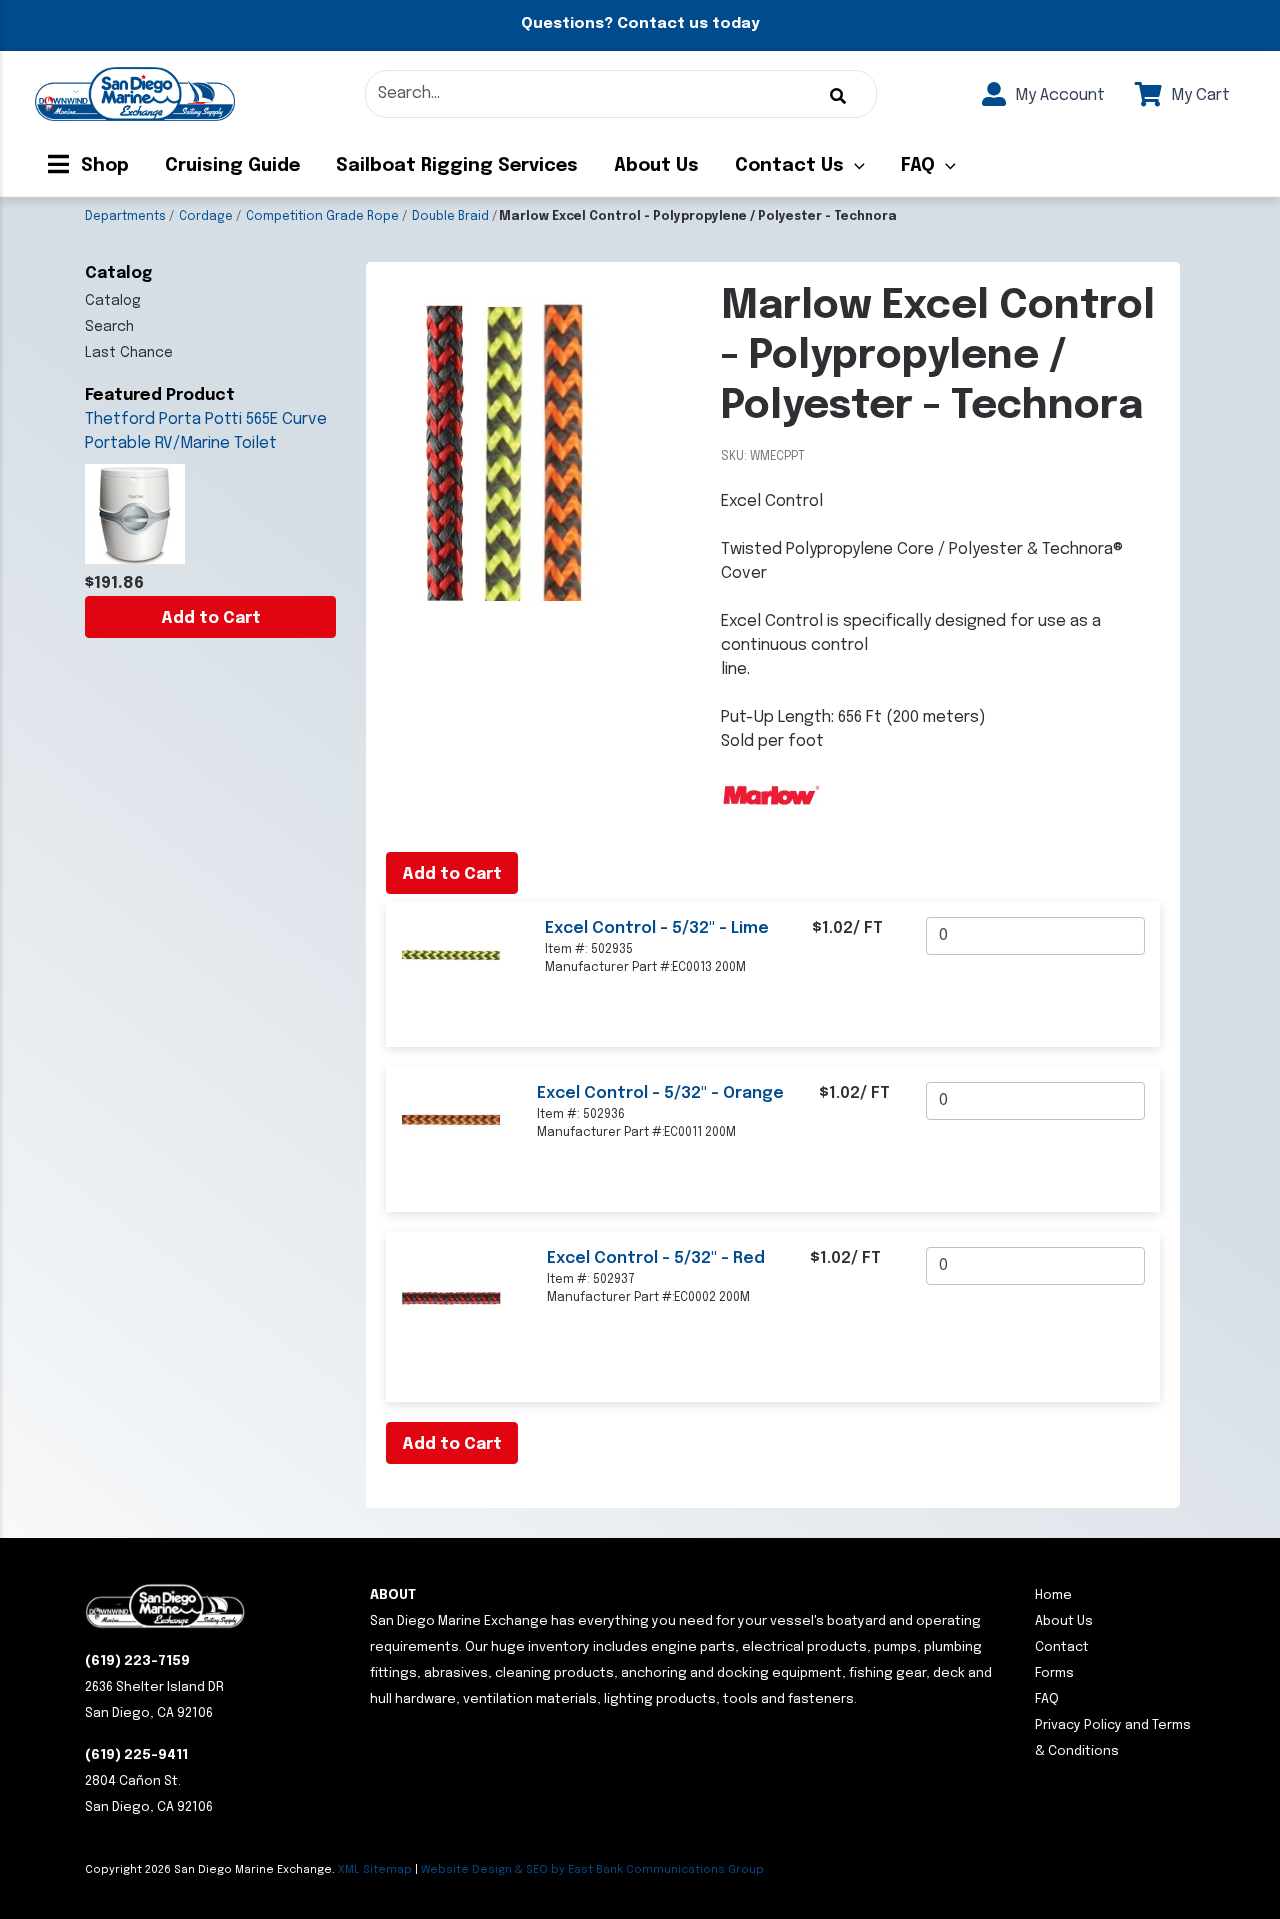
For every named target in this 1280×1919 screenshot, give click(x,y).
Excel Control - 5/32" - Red (656, 1258)
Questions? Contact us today (640, 24)
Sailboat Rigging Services (457, 166)
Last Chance (129, 353)
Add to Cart (211, 618)
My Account (1058, 95)
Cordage (206, 217)
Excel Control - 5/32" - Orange (660, 1093)
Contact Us (789, 166)
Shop (102, 166)
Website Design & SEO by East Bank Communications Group (592, 1870)
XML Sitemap (375, 1870)
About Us (656, 166)
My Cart (1198, 95)
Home (1053, 1595)
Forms (1054, 1673)
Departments (125, 217)
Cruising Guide (232, 166)
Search (109, 327)
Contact (1062, 1647)
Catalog (113, 301)
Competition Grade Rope (322, 217)
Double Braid (450, 217)
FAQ (918, 166)
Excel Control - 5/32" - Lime (657, 928)
